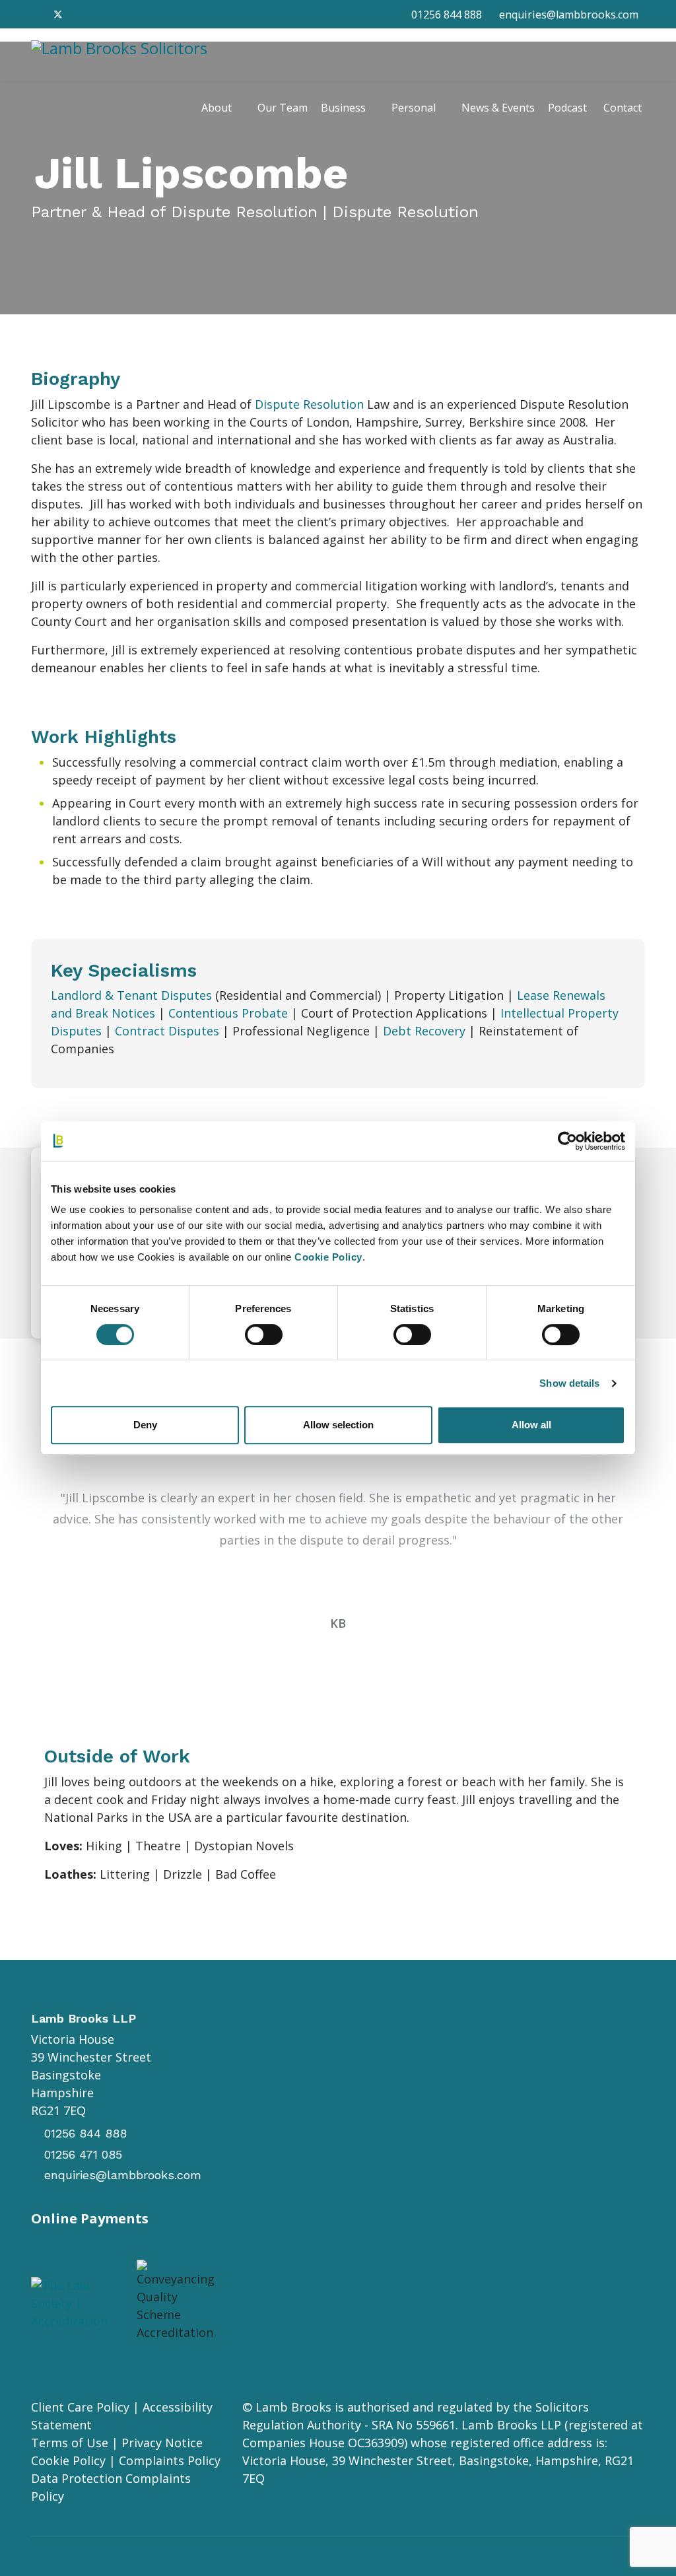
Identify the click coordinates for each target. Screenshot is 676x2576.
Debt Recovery (424, 1031)
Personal (414, 108)
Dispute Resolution (309, 404)
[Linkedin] (81, 14)
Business (343, 108)
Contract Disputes (167, 1031)
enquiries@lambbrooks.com (569, 15)
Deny (145, 1425)
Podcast (567, 108)
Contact (623, 108)
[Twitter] (58, 14)
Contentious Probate (228, 1013)
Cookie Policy (68, 2460)
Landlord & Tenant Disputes (131, 995)
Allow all (531, 1425)
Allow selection (338, 1425)
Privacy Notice (162, 2443)
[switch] (264, 1335)
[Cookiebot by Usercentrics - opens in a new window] (567, 1141)
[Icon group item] (321, 2281)
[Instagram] (103, 14)
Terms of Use (70, 2443)
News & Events (498, 108)
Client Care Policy (80, 2407)
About (217, 108)
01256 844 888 (447, 15)
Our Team (283, 108)
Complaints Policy (170, 2460)
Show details (569, 1383)
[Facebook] (36, 14)
